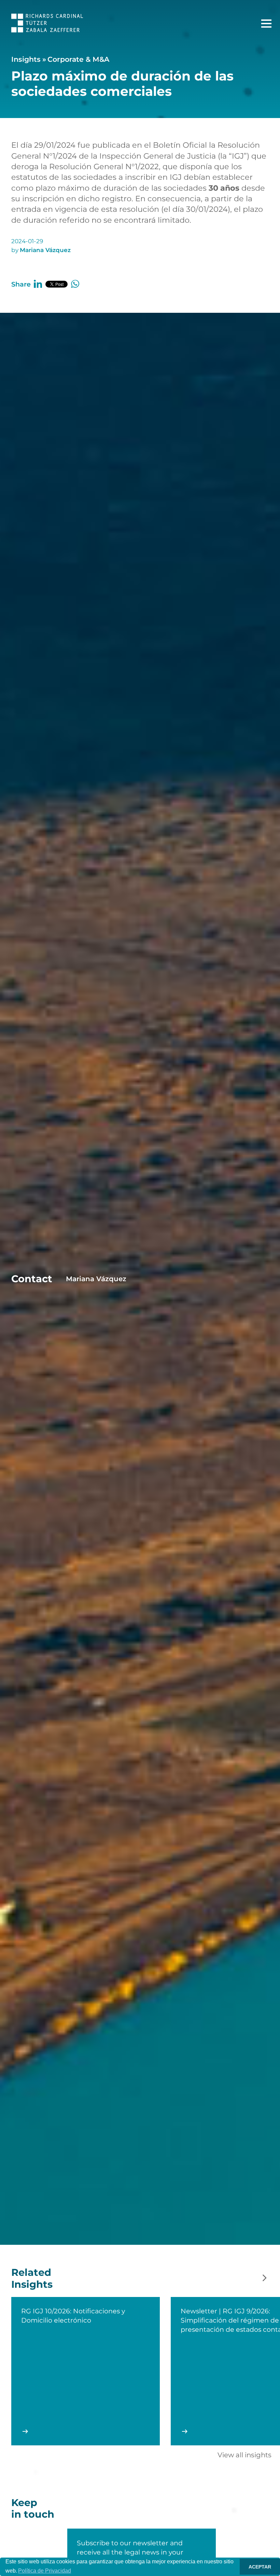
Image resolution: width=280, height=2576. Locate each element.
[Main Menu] (266, 24)
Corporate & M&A (78, 59)
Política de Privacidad (45, 2571)
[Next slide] (265, 2278)
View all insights (244, 2455)
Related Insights (32, 2278)
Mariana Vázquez (45, 250)
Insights (26, 59)
